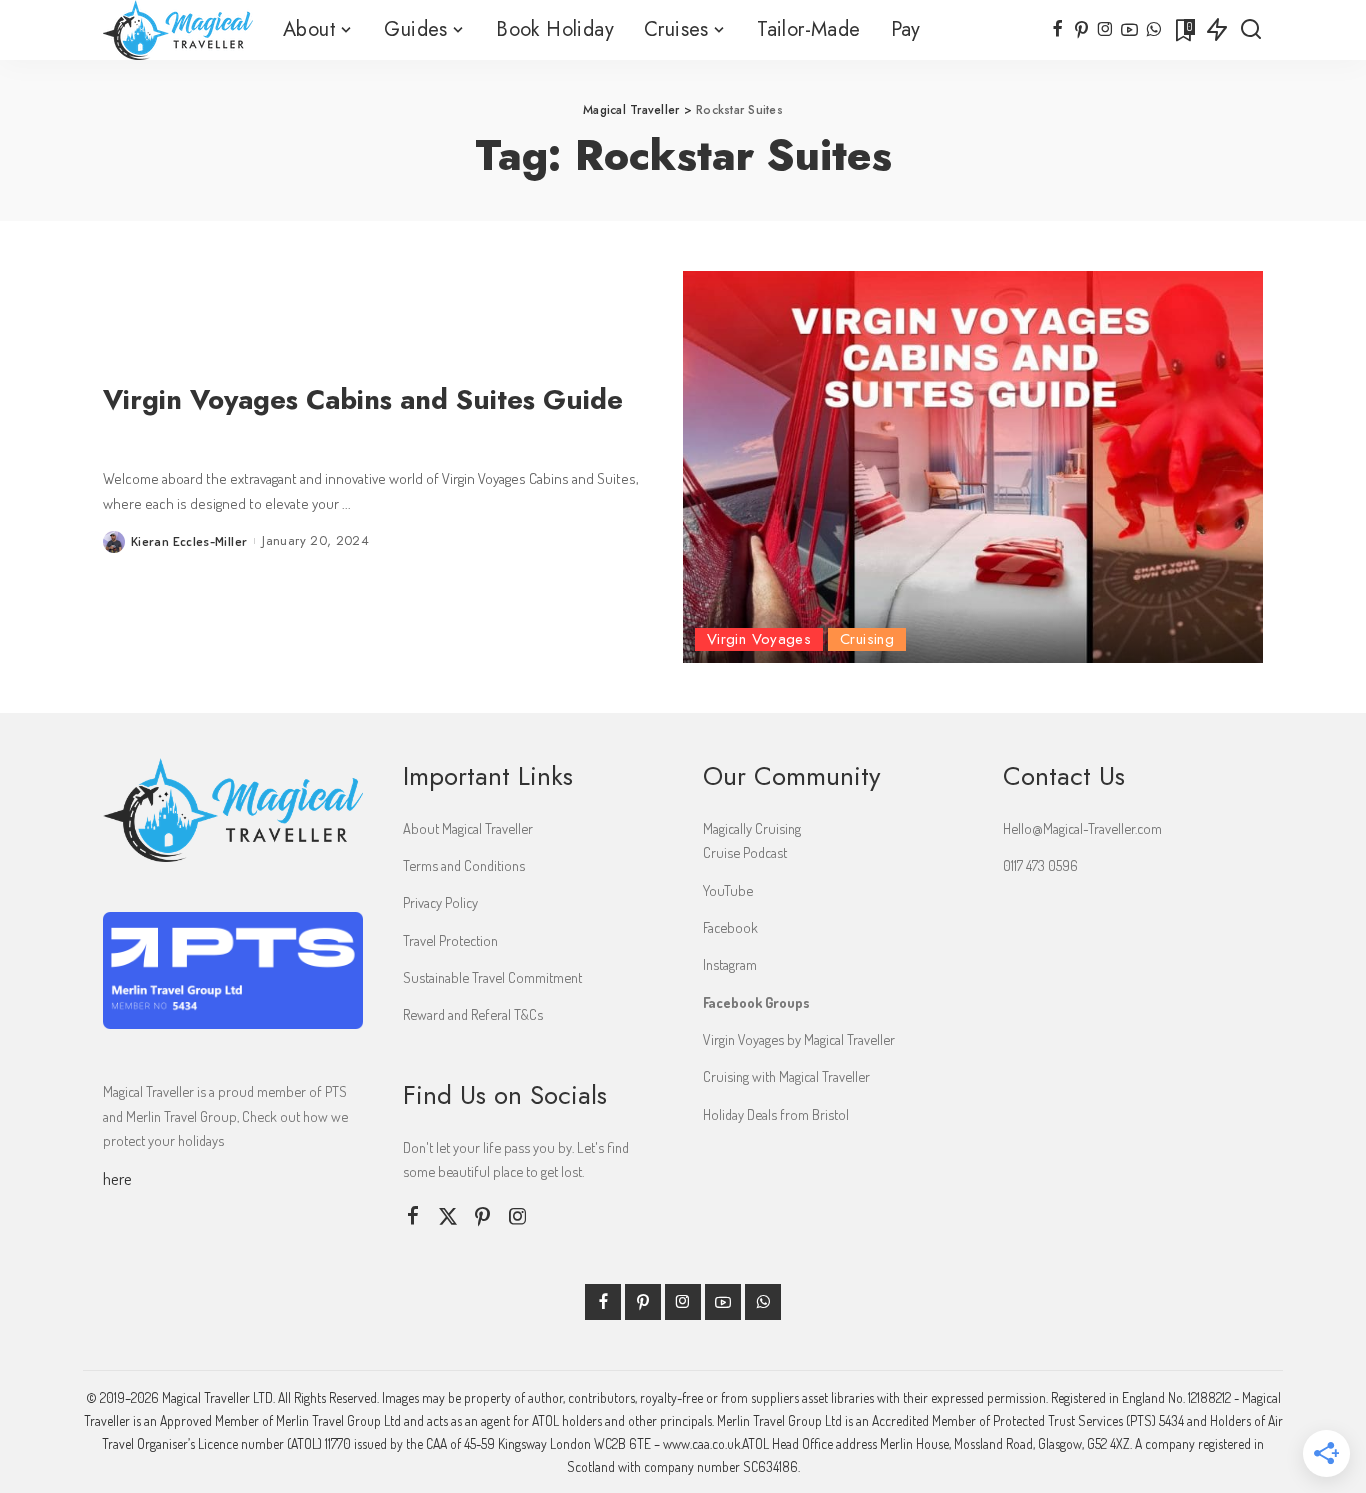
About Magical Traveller (468, 828)
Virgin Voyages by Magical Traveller (799, 1039)
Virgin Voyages (759, 639)
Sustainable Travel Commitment (492, 977)
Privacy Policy (440, 902)
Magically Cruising (752, 828)
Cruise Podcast (745, 852)
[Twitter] (448, 1216)
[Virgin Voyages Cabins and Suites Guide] (973, 467)
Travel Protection (450, 940)
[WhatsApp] (1153, 30)
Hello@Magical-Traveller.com (1082, 828)
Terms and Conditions (464, 865)
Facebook (730, 927)
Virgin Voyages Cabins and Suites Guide (363, 399)
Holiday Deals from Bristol (776, 1114)
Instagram (730, 964)
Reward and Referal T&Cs (473, 1014)
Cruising (867, 639)
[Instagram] (1105, 30)
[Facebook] (1057, 30)
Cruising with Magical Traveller (786, 1076)
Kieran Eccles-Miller (189, 541)
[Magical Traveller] (178, 30)
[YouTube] (1129, 30)
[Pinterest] (1081, 30)
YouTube (728, 890)
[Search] (1251, 30)
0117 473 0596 (1040, 865)
